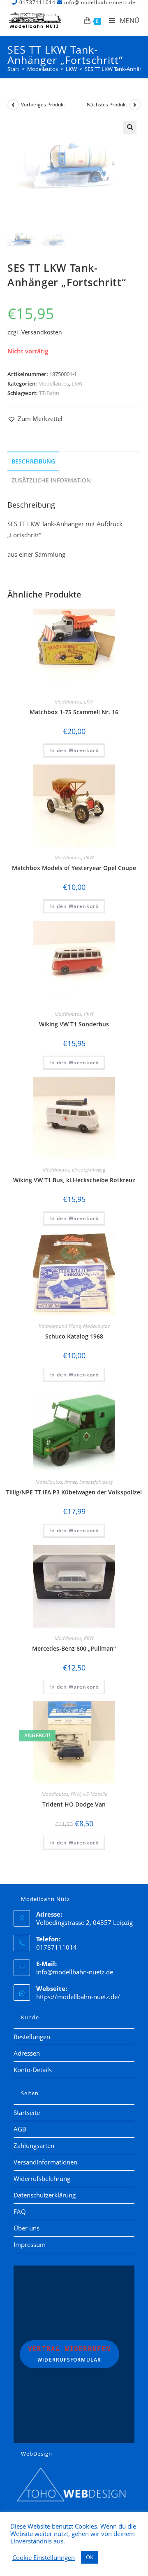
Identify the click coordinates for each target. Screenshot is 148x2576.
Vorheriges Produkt (43, 105)
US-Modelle (95, 1794)
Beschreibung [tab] (33, 461)
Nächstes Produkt (107, 105)
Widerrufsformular (69, 2354)
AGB (20, 2129)
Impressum (30, 2244)
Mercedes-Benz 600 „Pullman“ (74, 1648)
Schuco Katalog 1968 (74, 1336)
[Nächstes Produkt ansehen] (135, 105)
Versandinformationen (45, 2162)
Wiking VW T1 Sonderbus (74, 1024)
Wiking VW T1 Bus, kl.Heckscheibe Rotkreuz (74, 1180)
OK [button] (90, 2557)
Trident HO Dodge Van (74, 1804)
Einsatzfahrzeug (89, 1170)
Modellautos (54, 383)
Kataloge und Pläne (60, 1326)
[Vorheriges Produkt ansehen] (13, 105)
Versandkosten (42, 332)
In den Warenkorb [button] (74, 750)
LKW (77, 383)
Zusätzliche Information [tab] (51, 480)
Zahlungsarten (34, 2145)
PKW (89, 857)
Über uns (27, 2228)
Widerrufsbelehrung (42, 2178)
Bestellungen (32, 2037)
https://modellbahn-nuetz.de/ (78, 1997)
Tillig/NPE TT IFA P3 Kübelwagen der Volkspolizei (74, 1492)
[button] (130, 127)
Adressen (27, 2053)
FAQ (20, 2211)
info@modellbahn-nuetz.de (75, 1972)
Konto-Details (33, 2070)
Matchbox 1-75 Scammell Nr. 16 (74, 712)
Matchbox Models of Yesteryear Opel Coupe (74, 868)
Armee (71, 1482)
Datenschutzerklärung (45, 2195)
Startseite (27, 2113)
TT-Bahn (49, 393)
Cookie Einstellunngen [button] (44, 2557)
